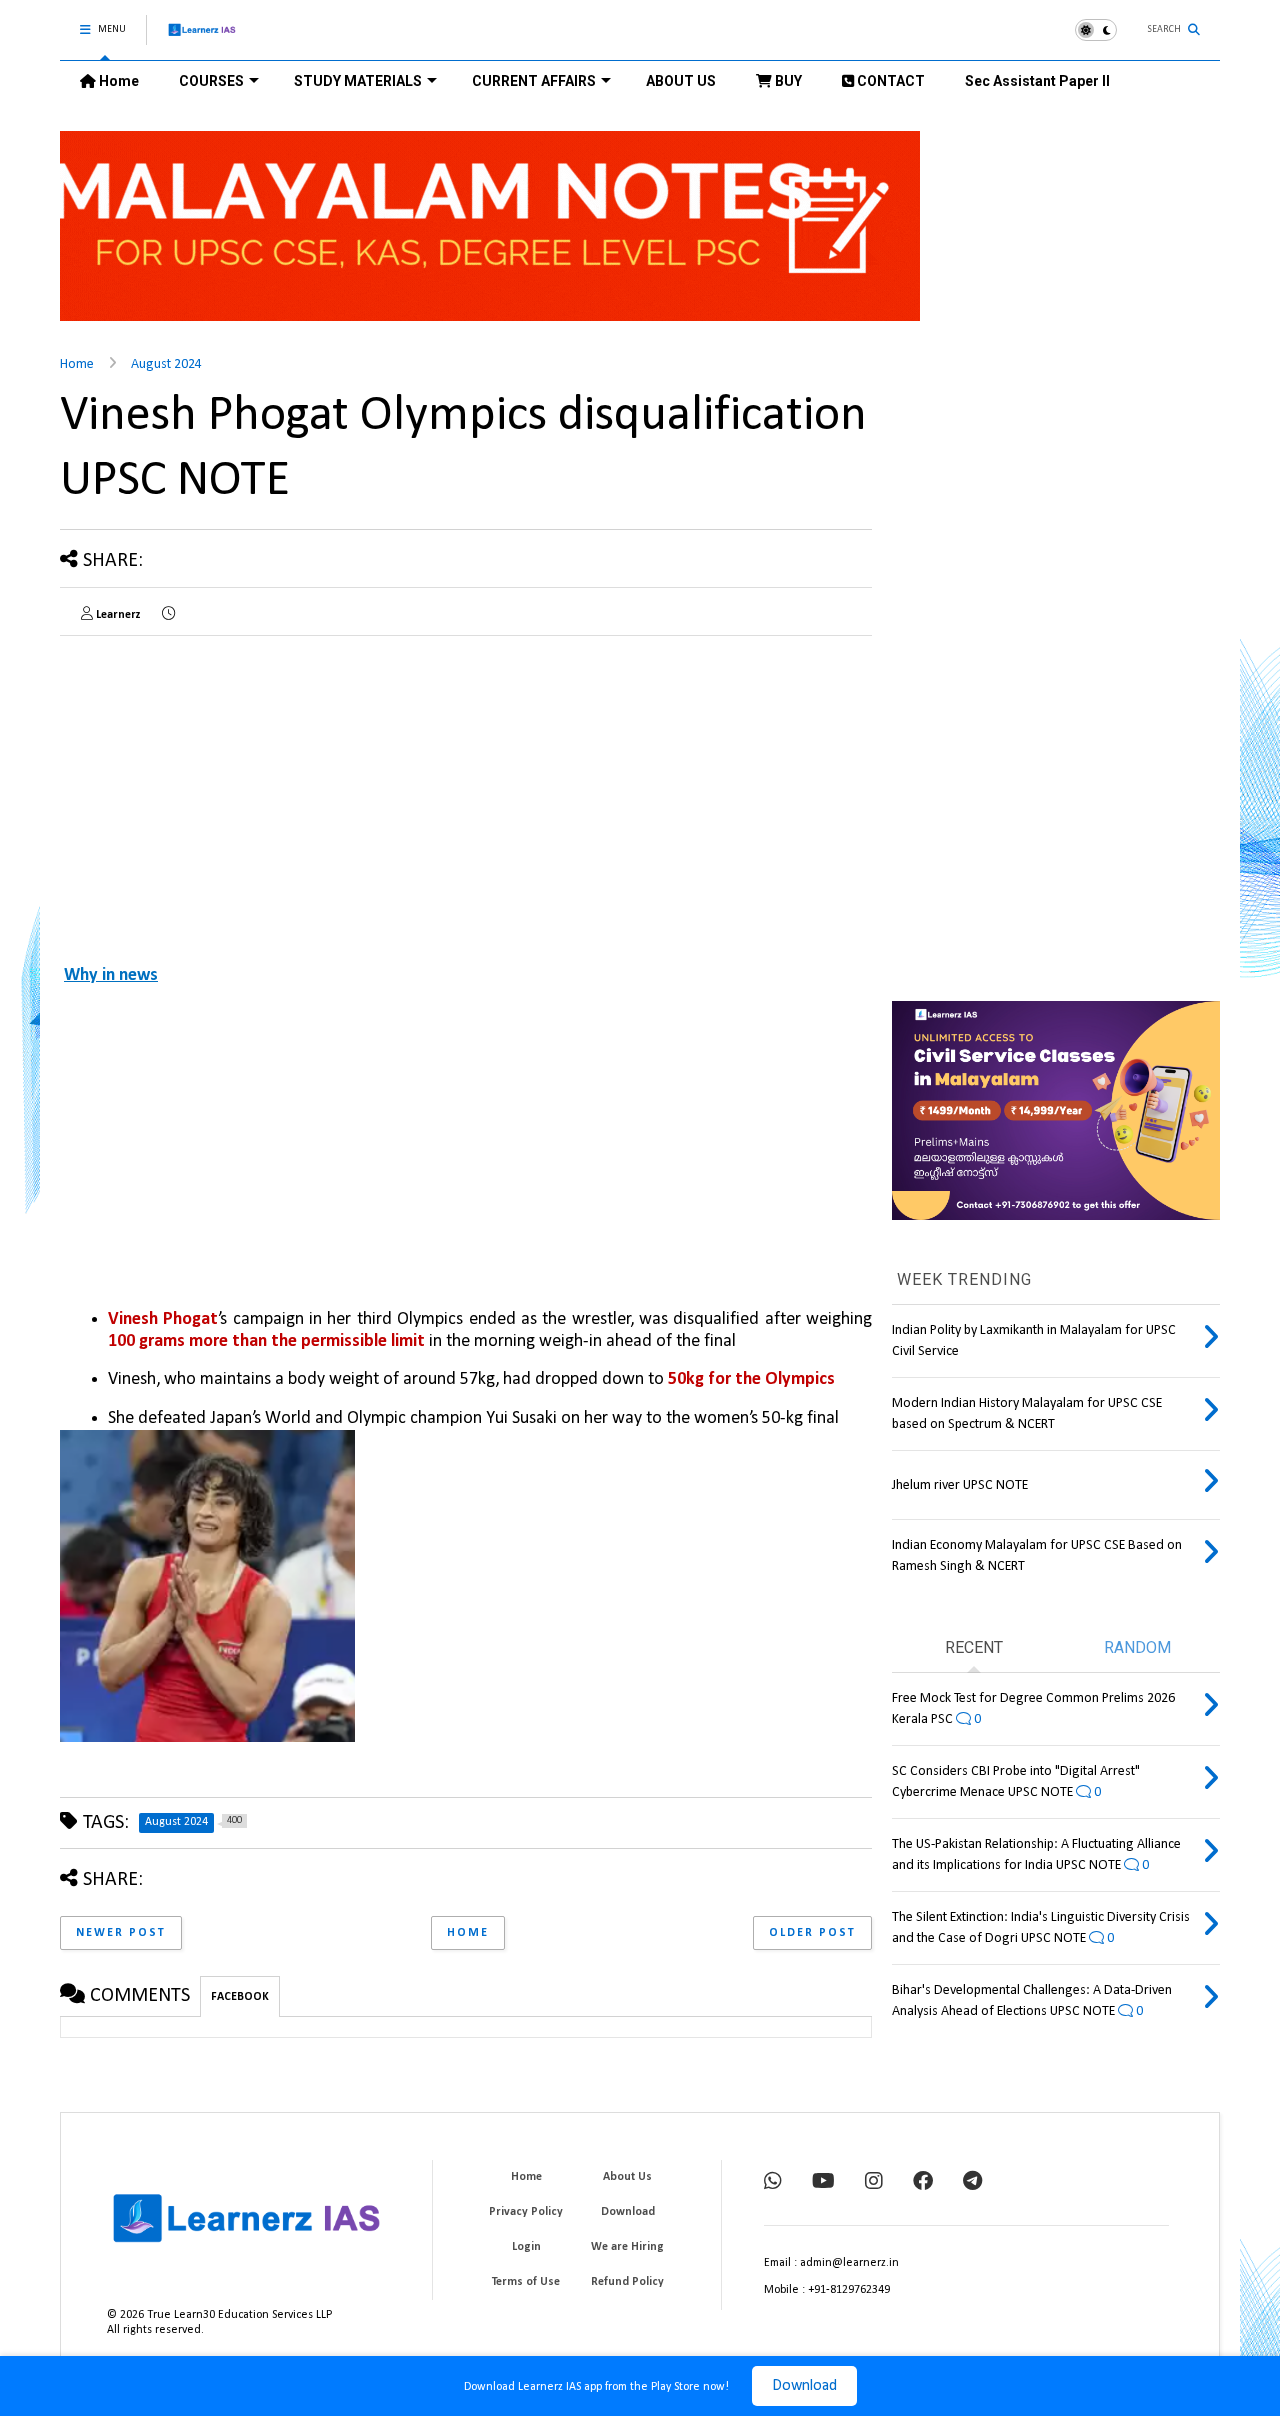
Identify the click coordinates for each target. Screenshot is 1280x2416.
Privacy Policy (526, 2212)
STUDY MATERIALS (358, 81)
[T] (972, 2183)
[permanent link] (168, 615)
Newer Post (121, 1933)
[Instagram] (874, 2183)
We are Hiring (627, 2247)
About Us (627, 2177)
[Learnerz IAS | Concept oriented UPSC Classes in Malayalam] (202, 38)
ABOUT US (681, 81)
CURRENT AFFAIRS (534, 81)
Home (117, 81)
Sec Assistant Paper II (1037, 81)
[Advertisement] (228, 791)
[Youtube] (823, 2183)
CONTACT (889, 81)
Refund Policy (627, 2282)
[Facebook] (923, 2183)
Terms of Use (526, 2282)
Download (804, 2386)
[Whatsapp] (773, 2183)
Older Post (812, 1933)
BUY (787, 81)
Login (526, 2247)
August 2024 (166, 364)
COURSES (211, 81)
